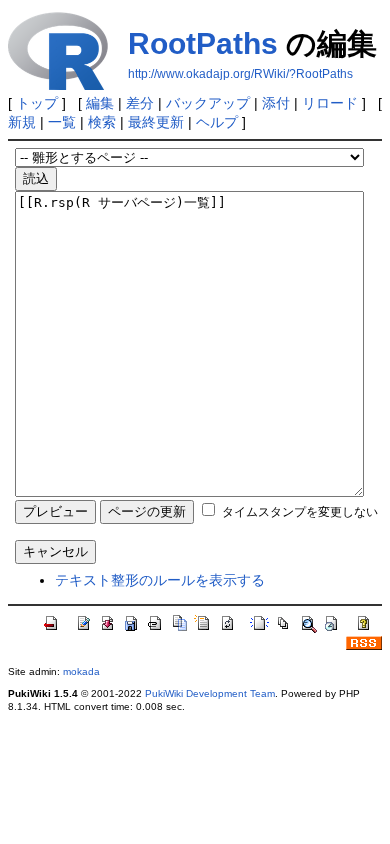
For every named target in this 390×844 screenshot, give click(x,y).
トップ (37, 103)
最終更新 (156, 122)
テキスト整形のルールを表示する (160, 580)
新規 (22, 122)
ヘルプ (217, 122)
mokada (81, 671)
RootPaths (203, 43)
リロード (330, 103)
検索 (102, 122)
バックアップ (208, 103)
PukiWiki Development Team (210, 693)
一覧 (62, 122)
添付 (276, 103)
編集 (100, 103)
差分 (140, 103)
